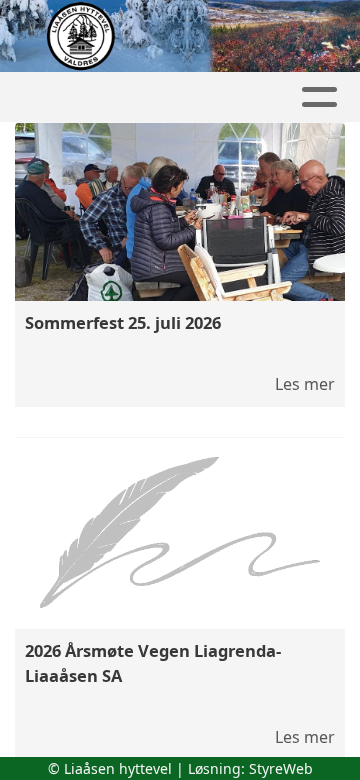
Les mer (305, 384)
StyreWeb (281, 768)
